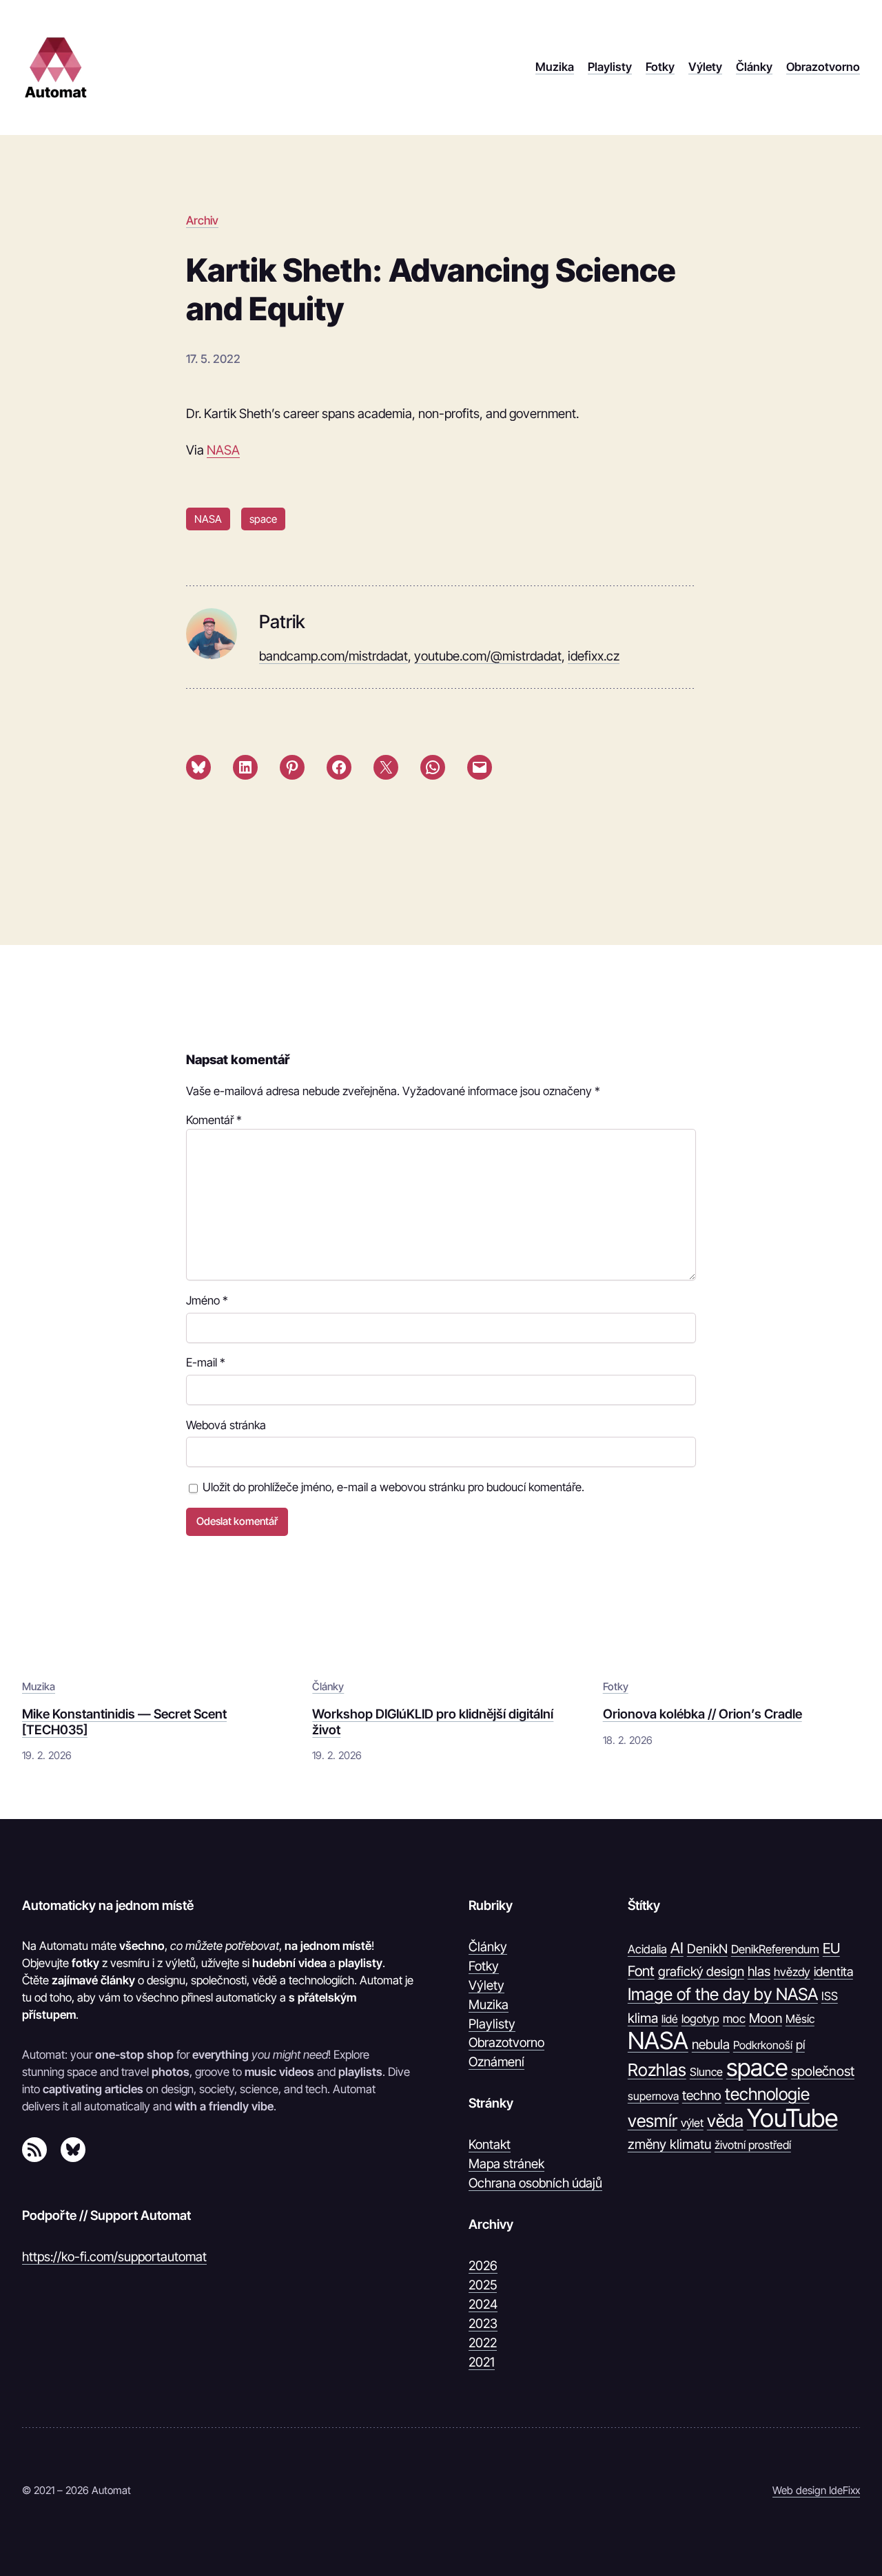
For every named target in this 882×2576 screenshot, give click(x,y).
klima (643, 2018)
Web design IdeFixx (816, 2490)
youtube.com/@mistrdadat (488, 656)
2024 (483, 2304)
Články (328, 1686)
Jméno (207, 1300)
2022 (483, 2343)
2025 (483, 2285)
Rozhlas (657, 2070)
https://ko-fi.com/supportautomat (114, 2256)
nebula (711, 2044)
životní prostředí (753, 2145)
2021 (482, 2362)
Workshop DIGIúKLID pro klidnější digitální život (433, 1721)
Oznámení (496, 2061)
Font (641, 1971)
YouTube (792, 2119)
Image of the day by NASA (723, 1994)
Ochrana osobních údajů (535, 2183)
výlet (692, 2123)
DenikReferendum (775, 1949)
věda (725, 2121)
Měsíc (800, 2019)
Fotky (616, 1686)
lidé (670, 2019)
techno (702, 2095)
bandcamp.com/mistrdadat (334, 656)
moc (734, 2018)
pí (800, 2045)
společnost (823, 2071)
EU (831, 1948)
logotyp (700, 2019)
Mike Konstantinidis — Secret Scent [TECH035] (124, 1721)
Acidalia (647, 1949)
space (263, 519)
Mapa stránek (506, 2163)
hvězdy (792, 1972)
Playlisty (492, 2024)
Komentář (214, 1120)
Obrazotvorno (506, 2042)
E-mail (206, 1362)
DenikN (707, 1949)
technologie (767, 2094)
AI (677, 1948)
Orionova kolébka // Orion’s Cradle (702, 1714)
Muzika (39, 1686)
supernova (653, 2096)
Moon (766, 2018)
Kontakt (490, 2144)
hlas (759, 1971)
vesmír (653, 2121)
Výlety (486, 1985)
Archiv (202, 220)
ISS (830, 1996)
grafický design (701, 1972)
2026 (483, 2265)
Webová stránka (226, 1425)
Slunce (706, 2072)
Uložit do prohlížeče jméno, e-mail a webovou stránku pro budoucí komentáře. (393, 1487)
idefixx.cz (594, 656)
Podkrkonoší (763, 2045)
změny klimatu (669, 2144)
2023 (483, 2323)
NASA (223, 450)
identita (833, 1971)
